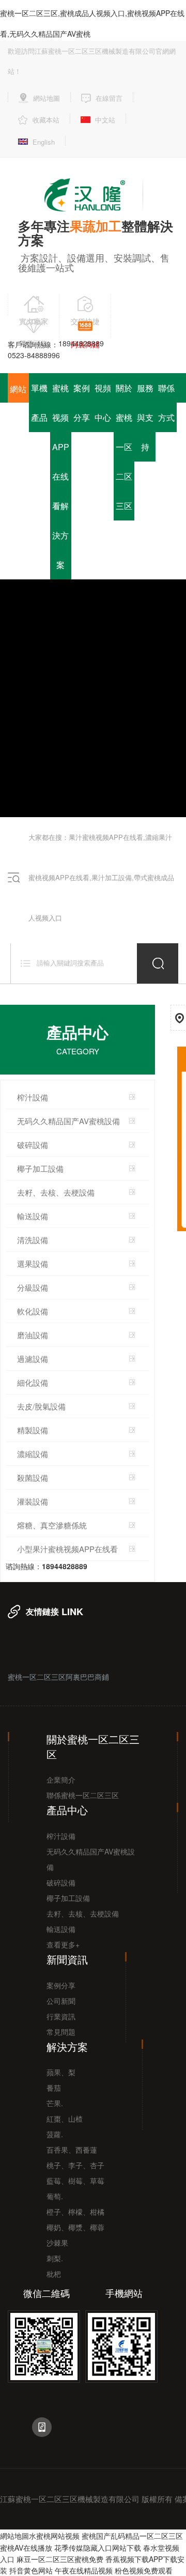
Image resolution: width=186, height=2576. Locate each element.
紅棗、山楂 (65, 2119)
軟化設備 (33, 1311)
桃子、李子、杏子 (75, 2165)
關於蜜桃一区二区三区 (124, 447)
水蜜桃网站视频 (54, 2536)
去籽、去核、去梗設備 (56, 1192)
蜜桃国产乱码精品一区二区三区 (132, 2536)
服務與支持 (145, 417)
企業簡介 (61, 1780)
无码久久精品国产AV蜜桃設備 (68, 1121)
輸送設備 (33, 1216)
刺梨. (55, 2258)
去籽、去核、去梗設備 (83, 1913)
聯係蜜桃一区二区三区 (83, 1795)
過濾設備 (33, 1359)
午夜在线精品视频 (84, 2571)
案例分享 (82, 403)
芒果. (55, 2103)
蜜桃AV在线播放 (26, 2548)
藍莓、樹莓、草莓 (75, 2181)
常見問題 (61, 2032)
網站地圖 (47, 98)
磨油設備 (33, 1335)
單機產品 (39, 403)
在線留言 (109, 98)
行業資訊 (61, 2016)
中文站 (105, 120)
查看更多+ (63, 1944)
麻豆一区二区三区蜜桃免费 (60, 2559)
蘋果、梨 (61, 2072)
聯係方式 (166, 403)
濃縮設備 (33, 1454)
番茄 (54, 2088)
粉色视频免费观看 (144, 2571)
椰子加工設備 (40, 1168)
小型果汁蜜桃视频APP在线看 (67, 1549)
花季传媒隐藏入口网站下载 (98, 2548)
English (44, 142)
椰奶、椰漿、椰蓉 (75, 2227)
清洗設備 (33, 1240)
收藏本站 (46, 120)
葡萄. (55, 2196)
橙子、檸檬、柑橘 (75, 2212)
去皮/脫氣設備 (41, 1406)
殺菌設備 (33, 1477)
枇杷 (54, 2274)
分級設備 (33, 1287)
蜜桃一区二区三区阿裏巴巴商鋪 (58, 1676)
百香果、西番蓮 (72, 2150)
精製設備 (33, 1430)
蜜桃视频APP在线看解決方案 (61, 476)
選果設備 (33, 1263)
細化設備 (33, 1382)
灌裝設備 (33, 1501)
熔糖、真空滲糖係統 (52, 1525)
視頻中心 (103, 403)
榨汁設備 (33, 1097)
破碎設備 (33, 1145)
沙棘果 (57, 2243)
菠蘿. (55, 2134)
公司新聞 (61, 2001)
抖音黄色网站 (31, 2571)
